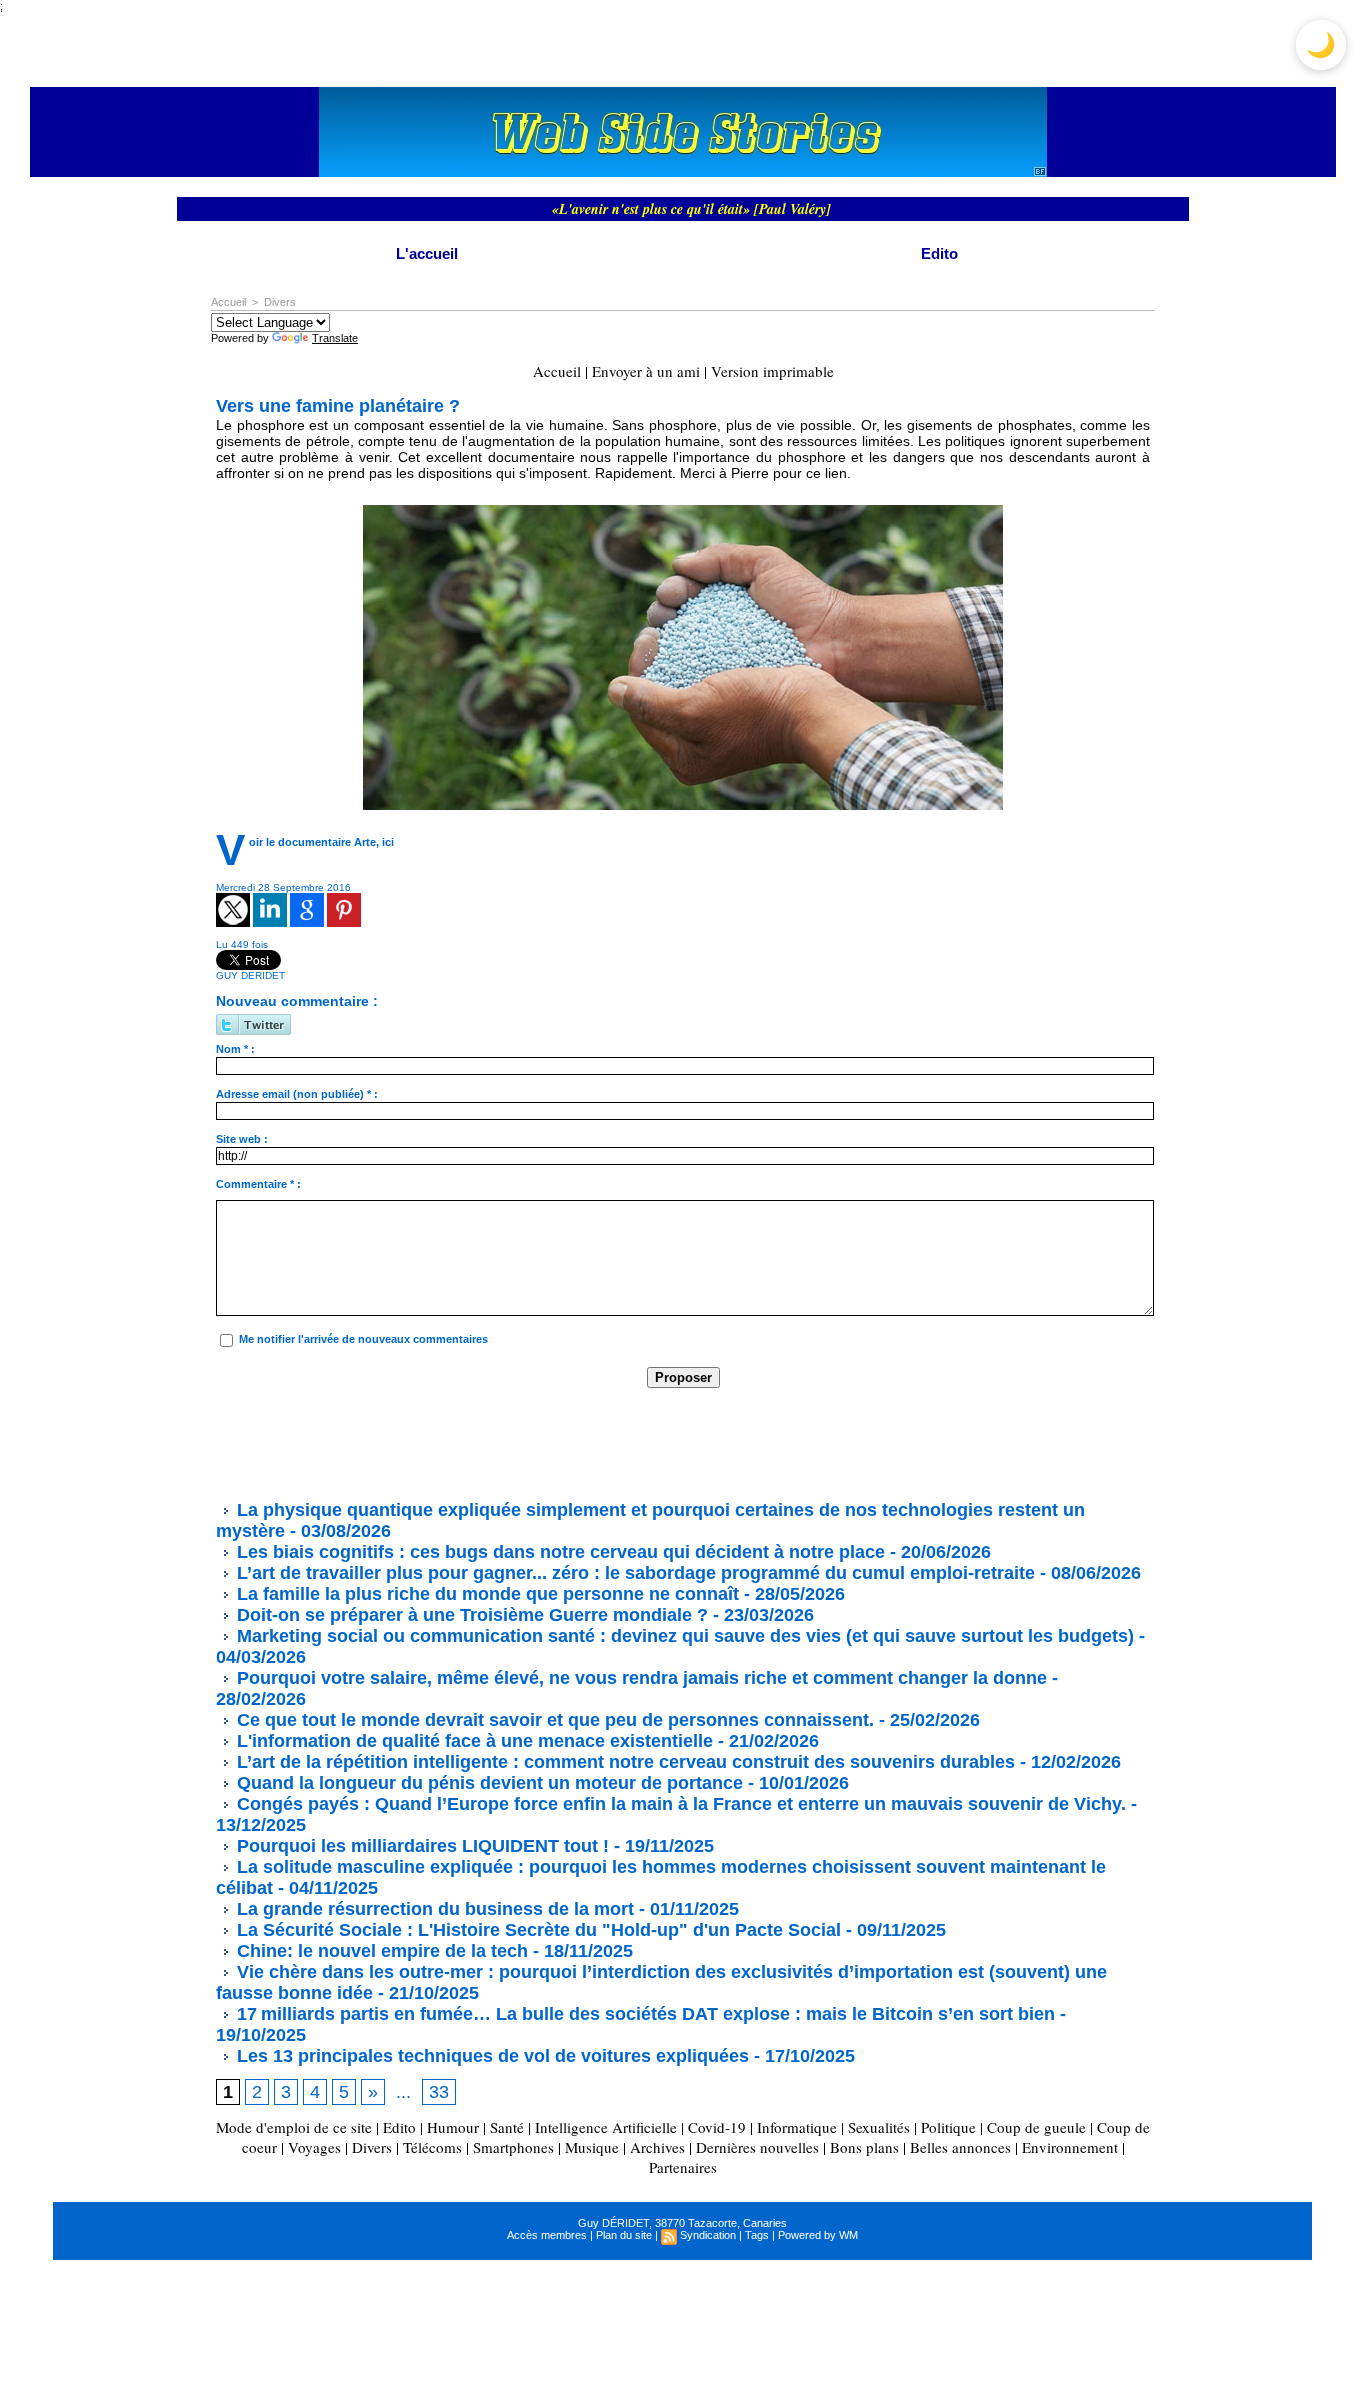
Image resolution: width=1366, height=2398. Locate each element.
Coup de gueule (1036, 2127)
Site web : (242, 1139)
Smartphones (513, 2147)
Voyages (314, 2147)
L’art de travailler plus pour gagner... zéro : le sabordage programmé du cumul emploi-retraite (633, 1573)
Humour (453, 2127)
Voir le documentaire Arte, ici (321, 842)
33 (439, 2092)
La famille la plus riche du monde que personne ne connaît (485, 1594)
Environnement (1070, 2147)
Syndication (708, 2235)
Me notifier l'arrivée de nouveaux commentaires (363, 1339)
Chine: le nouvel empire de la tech (380, 1951)
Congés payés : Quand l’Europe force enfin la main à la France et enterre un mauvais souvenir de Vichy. (679, 1804)
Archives (657, 2147)
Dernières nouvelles (757, 2147)
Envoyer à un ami (646, 371)
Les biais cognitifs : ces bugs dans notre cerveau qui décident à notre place (558, 1552)
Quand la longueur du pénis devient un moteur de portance (487, 1783)
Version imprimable (772, 371)
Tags (757, 2235)
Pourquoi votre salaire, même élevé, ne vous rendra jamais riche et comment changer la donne (639, 1678)
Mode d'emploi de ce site (294, 2127)
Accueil (228, 302)
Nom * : (235, 1049)
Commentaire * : (258, 1184)
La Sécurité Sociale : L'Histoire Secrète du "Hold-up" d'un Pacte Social (536, 1930)
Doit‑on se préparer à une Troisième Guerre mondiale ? (470, 1615)
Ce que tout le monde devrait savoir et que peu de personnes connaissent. (553, 1720)
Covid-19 (717, 2127)
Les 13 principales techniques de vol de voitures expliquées (490, 2056)
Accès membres (547, 2235)
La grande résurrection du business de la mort (433, 1909)
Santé (507, 2127)
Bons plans (864, 2147)
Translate (335, 338)
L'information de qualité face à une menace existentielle (472, 1741)
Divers (280, 302)
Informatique (797, 2127)
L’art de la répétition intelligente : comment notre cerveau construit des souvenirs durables (623, 1762)
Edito (939, 253)
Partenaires (683, 2167)
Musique (592, 2147)
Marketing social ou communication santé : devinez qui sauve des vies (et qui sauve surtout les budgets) (683, 1636)
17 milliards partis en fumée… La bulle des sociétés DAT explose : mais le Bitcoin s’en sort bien (643, 2014)
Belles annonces (960, 2147)
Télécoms (432, 2147)
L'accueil (427, 253)
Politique (948, 2127)
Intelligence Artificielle (606, 2127)
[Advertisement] (580, 1443)
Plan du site (624, 2235)
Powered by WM (818, 2235)
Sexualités (879, 2127)
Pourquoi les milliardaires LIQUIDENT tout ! (420, 1846)
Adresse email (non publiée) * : (297, 1094)
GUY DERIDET (250, 975)
